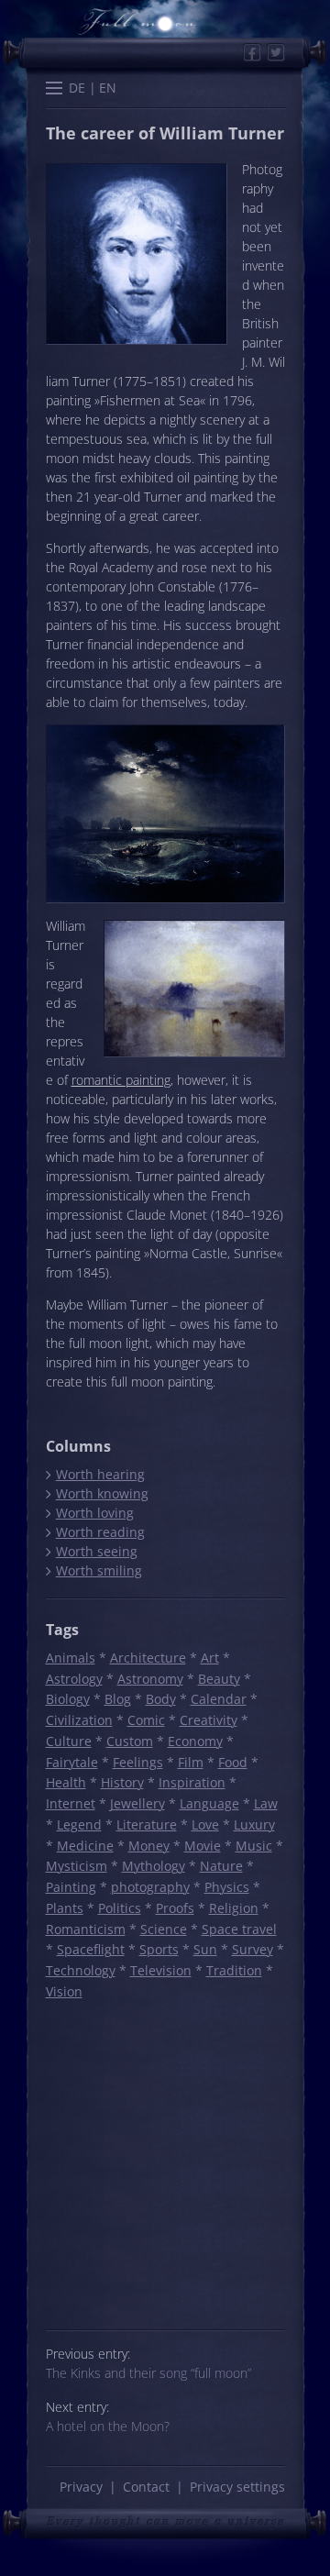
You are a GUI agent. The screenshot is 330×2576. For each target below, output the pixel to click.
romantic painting (121, 1080)
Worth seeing (96, 1551)
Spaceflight (91, 1949)
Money (149, 1846)
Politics (120, 1908)
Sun (205, 1949)
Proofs (175, 1908)
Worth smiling (99, 1570)
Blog (118, 1699)
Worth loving (94, 1513)
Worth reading (100, 1532)
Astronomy (150, 1679)
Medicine (85, 1846)
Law (266, 1803)
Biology (68, 1699)
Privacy (81, 2487)
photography (150, 1887)
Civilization (79, 1720)
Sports (159, 1949)
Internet (71, 1803)
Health (66, 1782)
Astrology (74, 1679)
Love (205, 1824)
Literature (147, 1824)
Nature (221, 1866)
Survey (253, 1949)
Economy (195, 1741)
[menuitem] (77, 88)
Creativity (209, 1720)
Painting (71, 1887)
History (122, 1782)
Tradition (234, 1970)
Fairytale (72, 1762)
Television (161, 1970)
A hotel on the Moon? (108, 2426)
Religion (234, 1908)
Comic (146, 1720)
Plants (65, 1908)
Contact (146, 2487)
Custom (130, 1741)
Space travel (239, 1929)
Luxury (254, 1824)
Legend (79, 1824)
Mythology (154, 1866)
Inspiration (192, 1782)
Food (233, 1762)
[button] (54, 90)
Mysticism (77, 1866)
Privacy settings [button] (237, 2487)
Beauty (219, 1679)
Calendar (219, 1699)
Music (254, 1846)
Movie (203, 1846)
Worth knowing (102, 1493)
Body (161, 1699)
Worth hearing (100, 1474)
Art (210, 1658)
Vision (64, 1991)
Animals (71, 1658)
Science (164, 1929)
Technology (81, 1970)
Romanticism (86, 1929)
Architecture (148, 1658)
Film (191, 1762)
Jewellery (137, 1803)
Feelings (138, 1762)
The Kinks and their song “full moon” (148, 2373)
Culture (69, 1741)
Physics (227, 1887)
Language (209, 1803)
